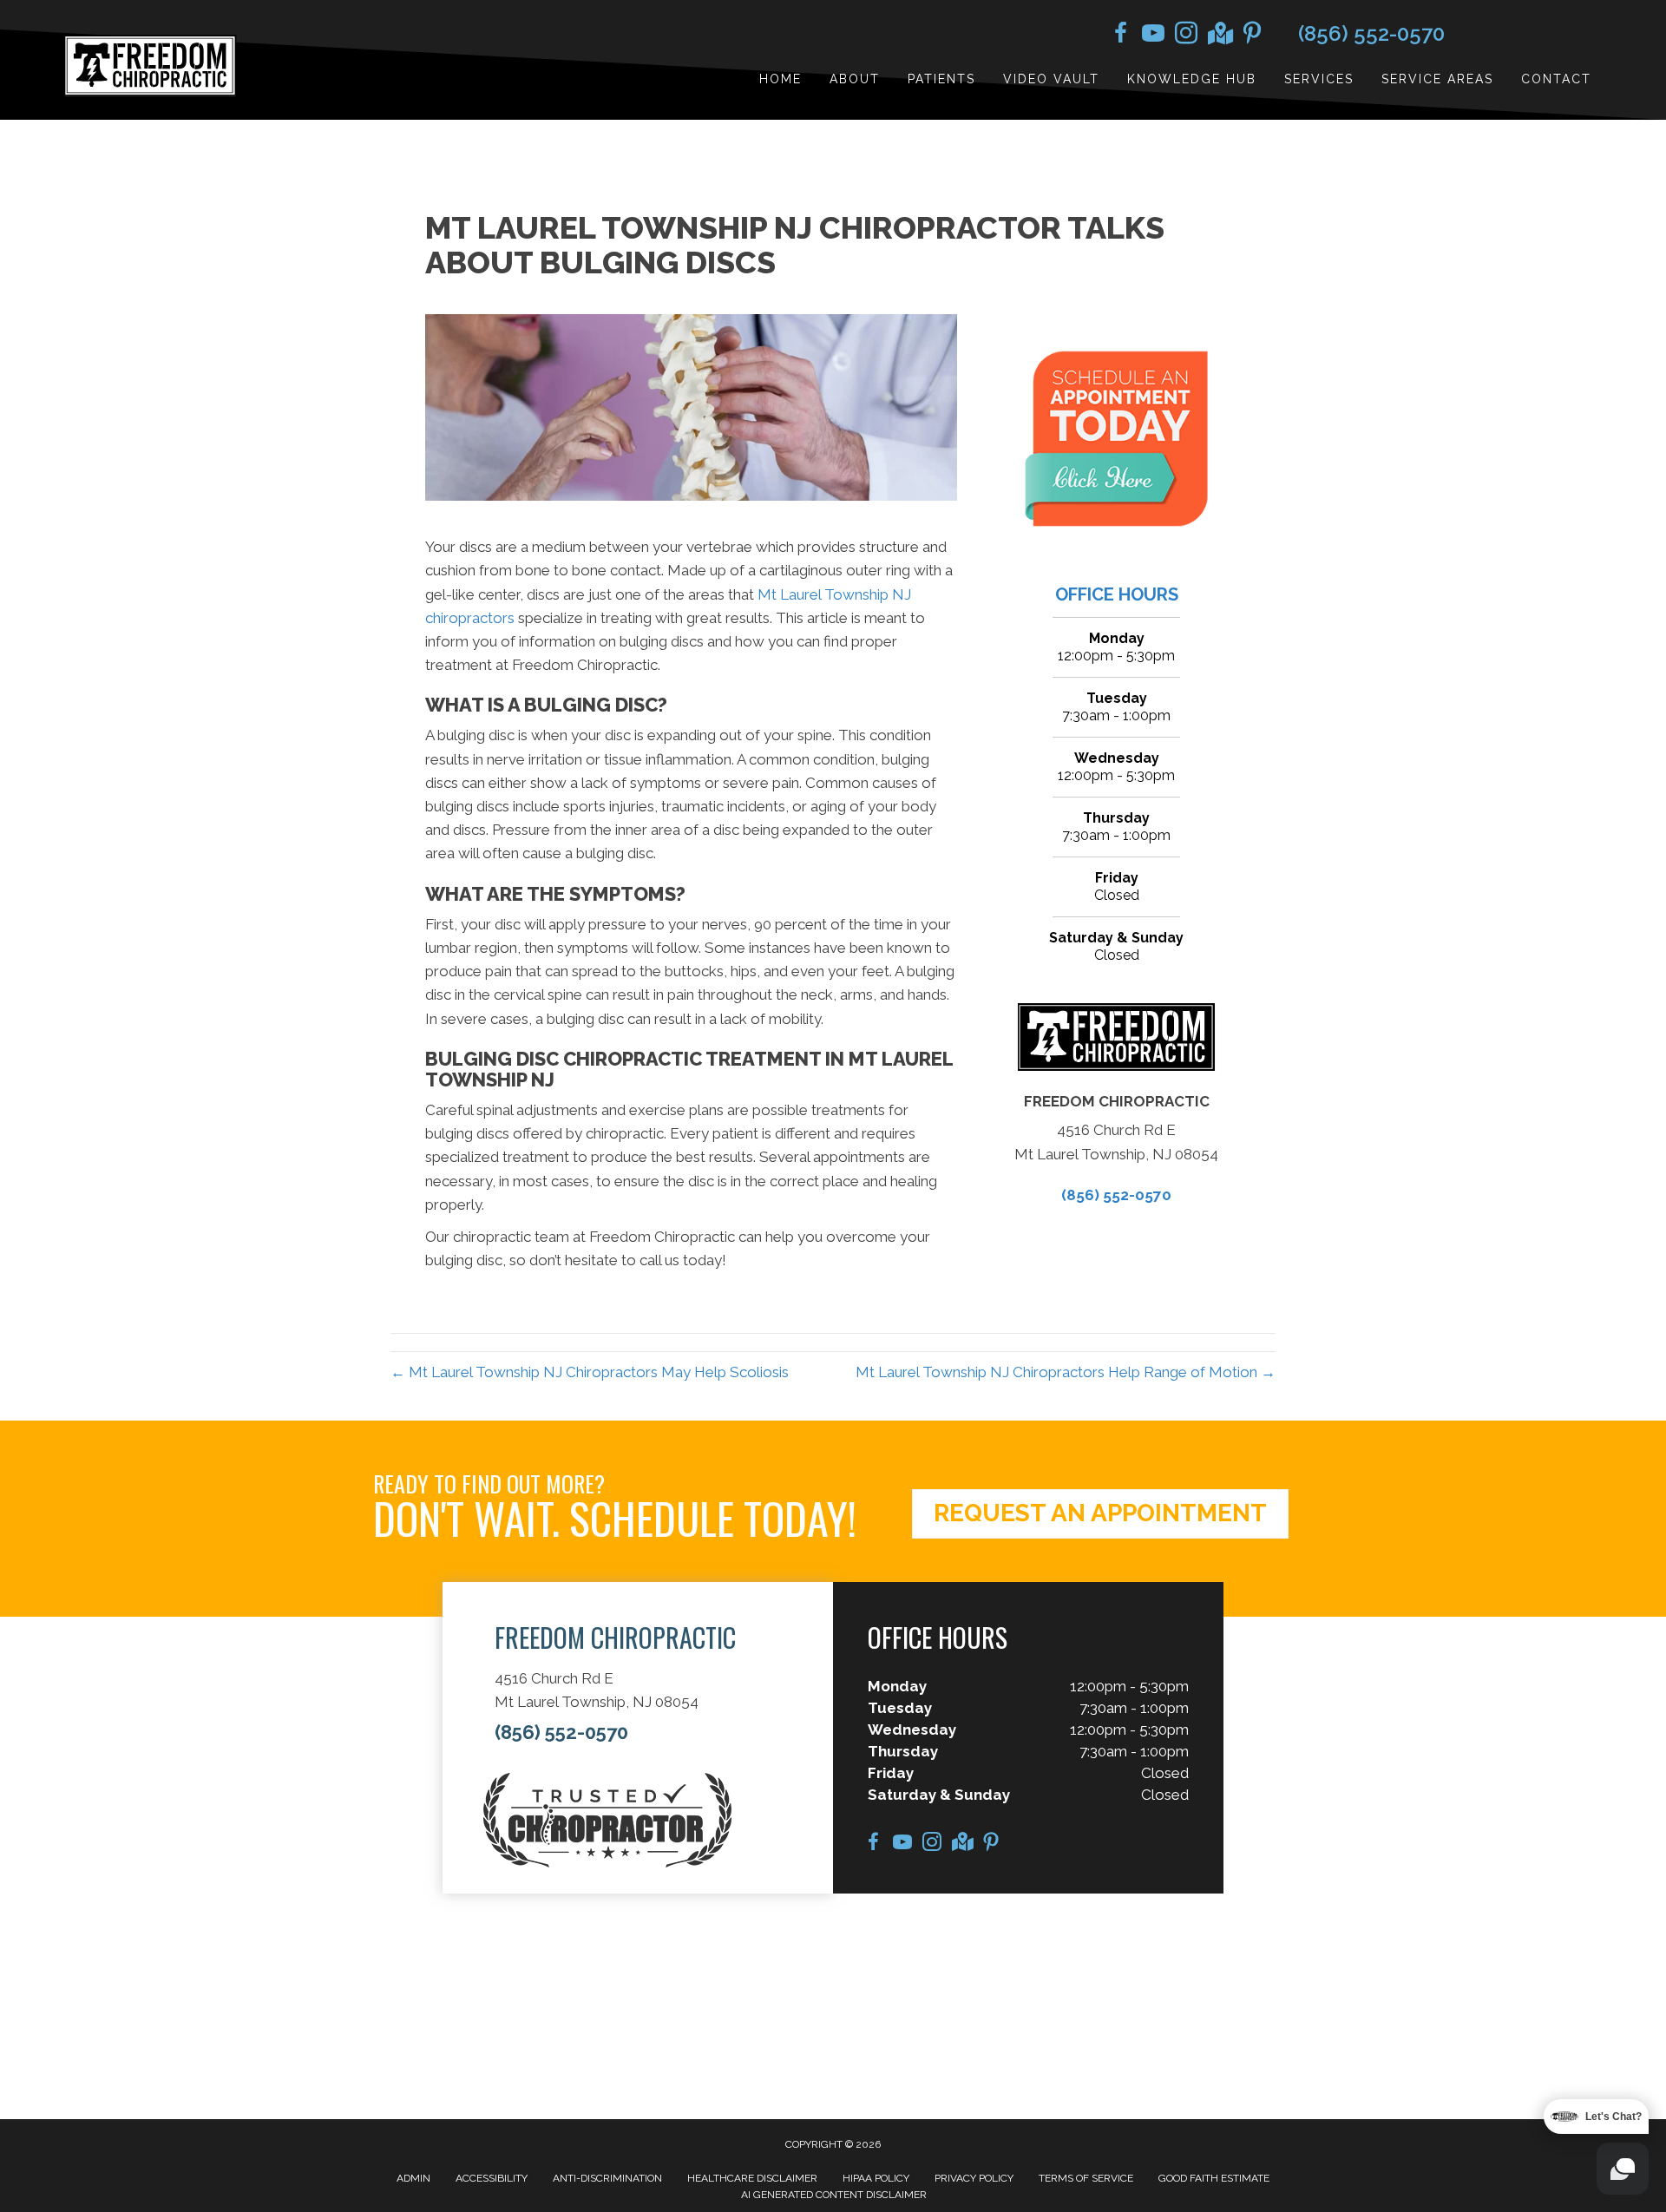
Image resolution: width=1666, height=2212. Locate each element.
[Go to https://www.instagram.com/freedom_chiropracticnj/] (1186, 36)
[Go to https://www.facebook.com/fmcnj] (1120, 36)
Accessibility (492, 2178)
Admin (413, 2178)
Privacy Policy (974, 2178)
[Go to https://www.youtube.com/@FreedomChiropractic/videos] (1153, 36)
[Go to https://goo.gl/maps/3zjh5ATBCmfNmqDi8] (1219, 35)
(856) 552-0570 (1371, 33)
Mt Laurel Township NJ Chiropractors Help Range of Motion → (1066, 1372)
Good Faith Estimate (1214, 2178)
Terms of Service (1086, 2178)
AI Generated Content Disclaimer (834, 2195)
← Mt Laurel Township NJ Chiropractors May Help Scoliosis (590, 1372)
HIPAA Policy (876, 2178)
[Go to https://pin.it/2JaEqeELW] (1252, 36)
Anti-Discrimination (607, 2178)
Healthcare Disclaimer (752, 2178)
